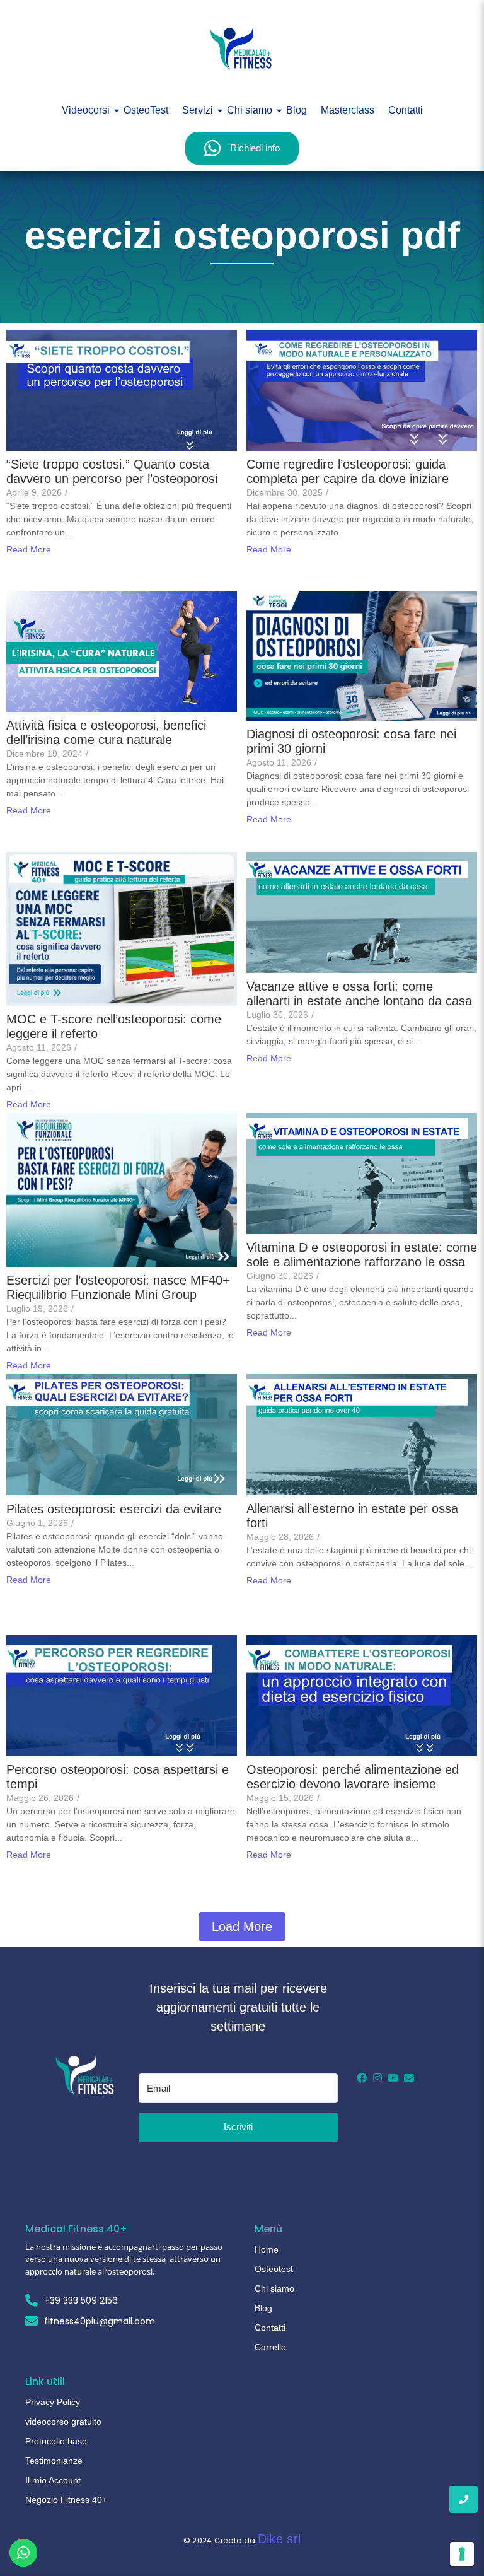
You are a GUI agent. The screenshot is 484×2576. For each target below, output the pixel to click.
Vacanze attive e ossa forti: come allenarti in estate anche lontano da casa (359, 994)
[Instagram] (377, 2078)
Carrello (270, 2347)
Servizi (198, 110)
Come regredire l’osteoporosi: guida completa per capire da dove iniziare (348, 471)
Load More (242, 1926)
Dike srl (279, 2539)
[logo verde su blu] (86, 2075)
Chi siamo (250, 110)
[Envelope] (409, 2078)
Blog (297, 110)
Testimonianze (54, 2461)
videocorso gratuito (63, 2422)
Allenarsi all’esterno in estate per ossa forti (352, 1516)
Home (267, 2249)
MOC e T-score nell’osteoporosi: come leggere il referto (114, 1026)
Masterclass (348, 110)
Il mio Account (53, 2480)
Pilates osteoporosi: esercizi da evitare (114, 1509)
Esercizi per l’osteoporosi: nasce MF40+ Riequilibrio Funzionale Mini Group (118, 1287)
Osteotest (274, 2269)
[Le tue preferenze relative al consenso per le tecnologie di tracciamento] (462, 2554)
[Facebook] (362, 2078)
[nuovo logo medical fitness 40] (242, 49)
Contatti (406, 110)
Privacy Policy (53, 2402)
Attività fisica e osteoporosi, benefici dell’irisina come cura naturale (106, 732)
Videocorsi (86, 110)
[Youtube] (393, 2078)
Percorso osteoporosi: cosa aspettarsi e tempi (118, 1777)
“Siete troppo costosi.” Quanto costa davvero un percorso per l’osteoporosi (112, 471)
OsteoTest (146, 110)
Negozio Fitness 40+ (66, 2500)
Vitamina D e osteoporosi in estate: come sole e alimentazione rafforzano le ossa (362, 1255)
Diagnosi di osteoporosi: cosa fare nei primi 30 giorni (351, 741)
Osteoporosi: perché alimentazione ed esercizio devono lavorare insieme (353, 1777)
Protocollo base (56, 2441)
